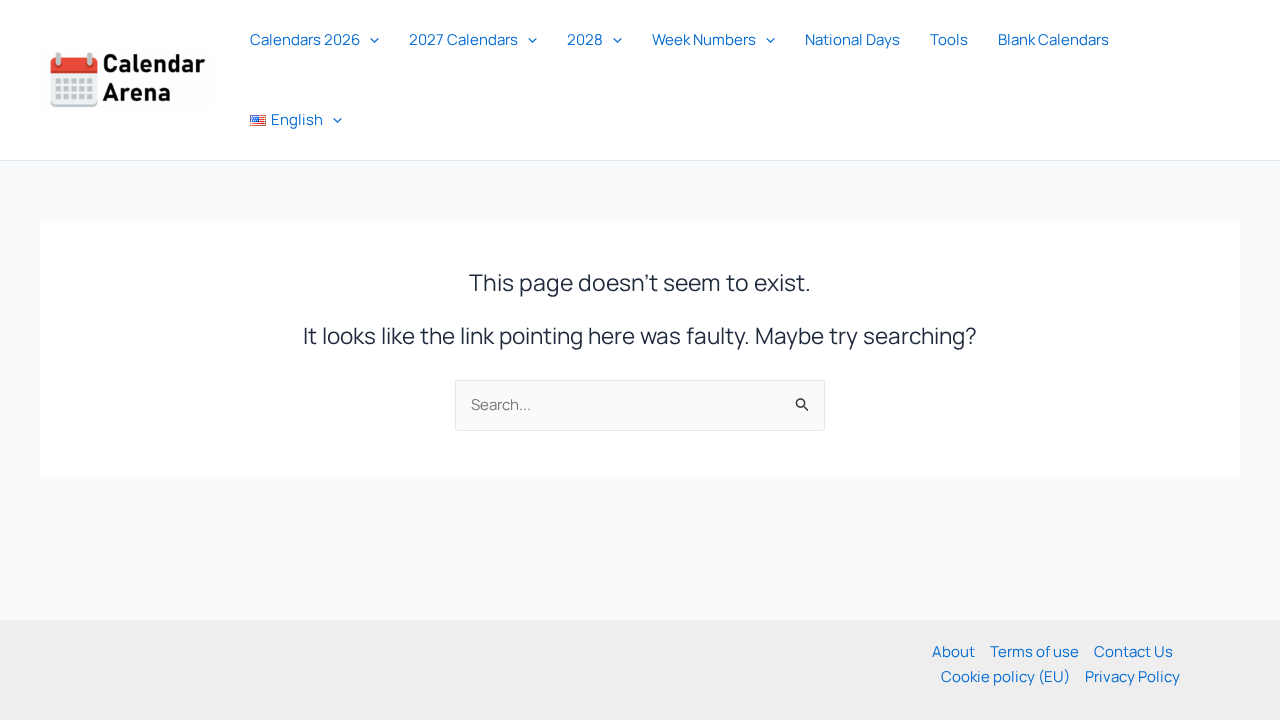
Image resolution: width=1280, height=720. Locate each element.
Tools (949, 39)
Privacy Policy (1132, 676)
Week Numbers (704, 39)
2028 (585, 39)
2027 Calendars (463, 39)
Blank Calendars (1053, 39)
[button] (369, 40)
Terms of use (1034, 651)
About (953, 651)
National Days (852, 39)
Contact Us (1133, 651)
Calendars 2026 (305, 39)
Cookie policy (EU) (1005, 676)
